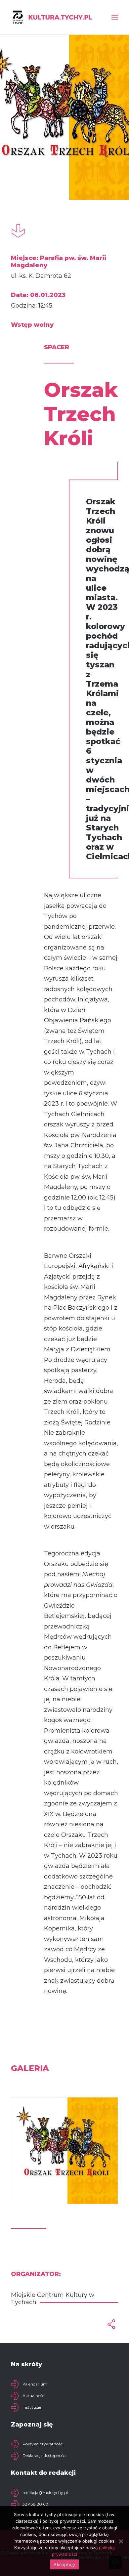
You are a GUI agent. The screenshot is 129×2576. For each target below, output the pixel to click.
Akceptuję (64, 2564)
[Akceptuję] (121, 2541)
